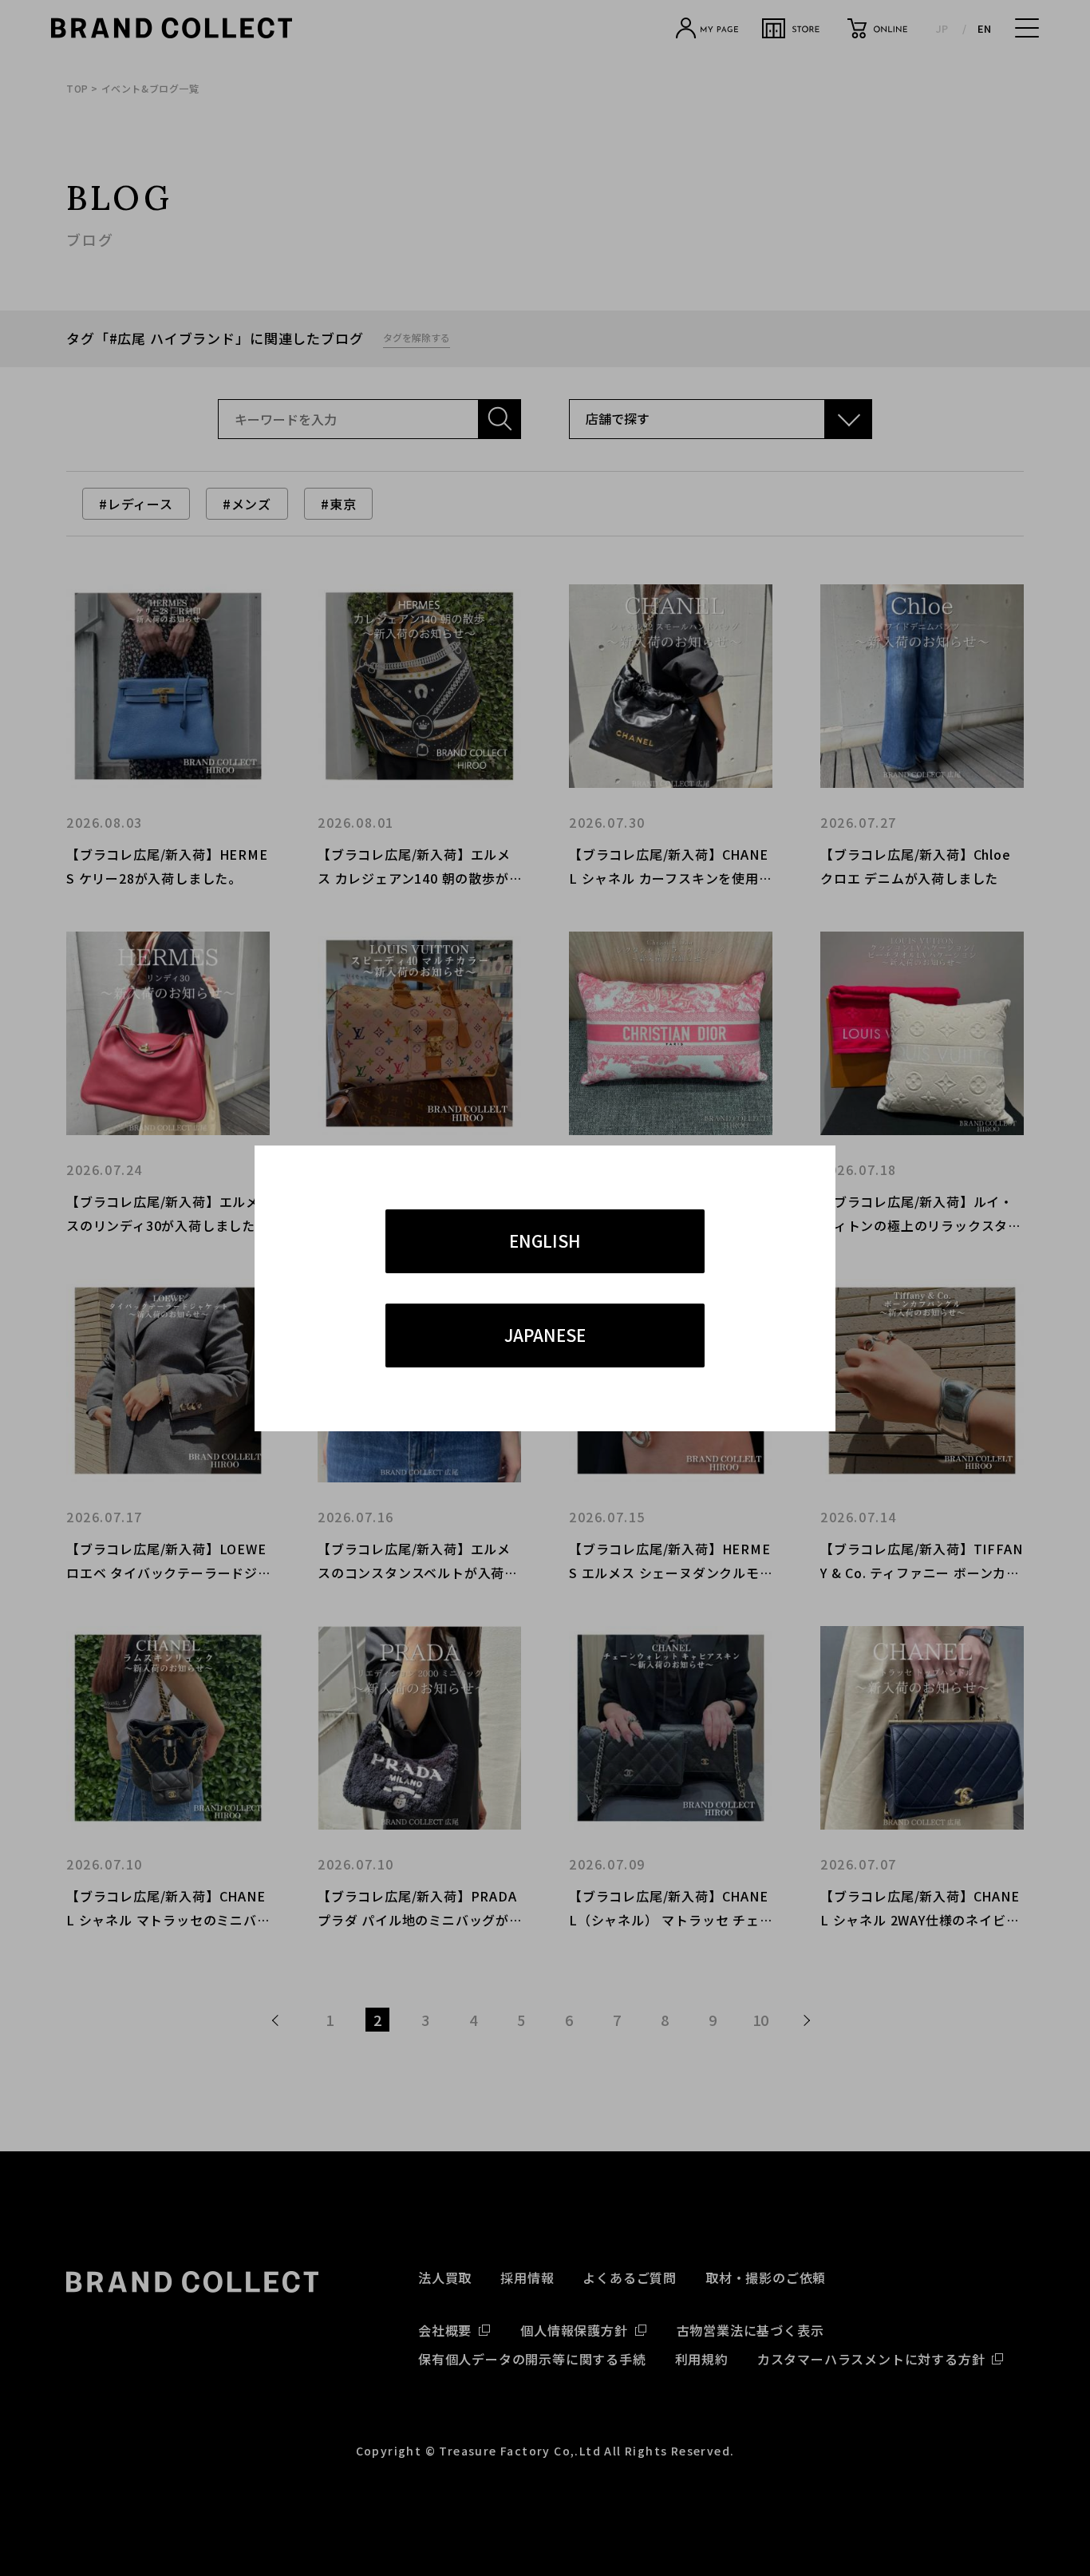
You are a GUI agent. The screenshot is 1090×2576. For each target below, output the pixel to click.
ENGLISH (545, 1241)
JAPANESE (545, 1335)
